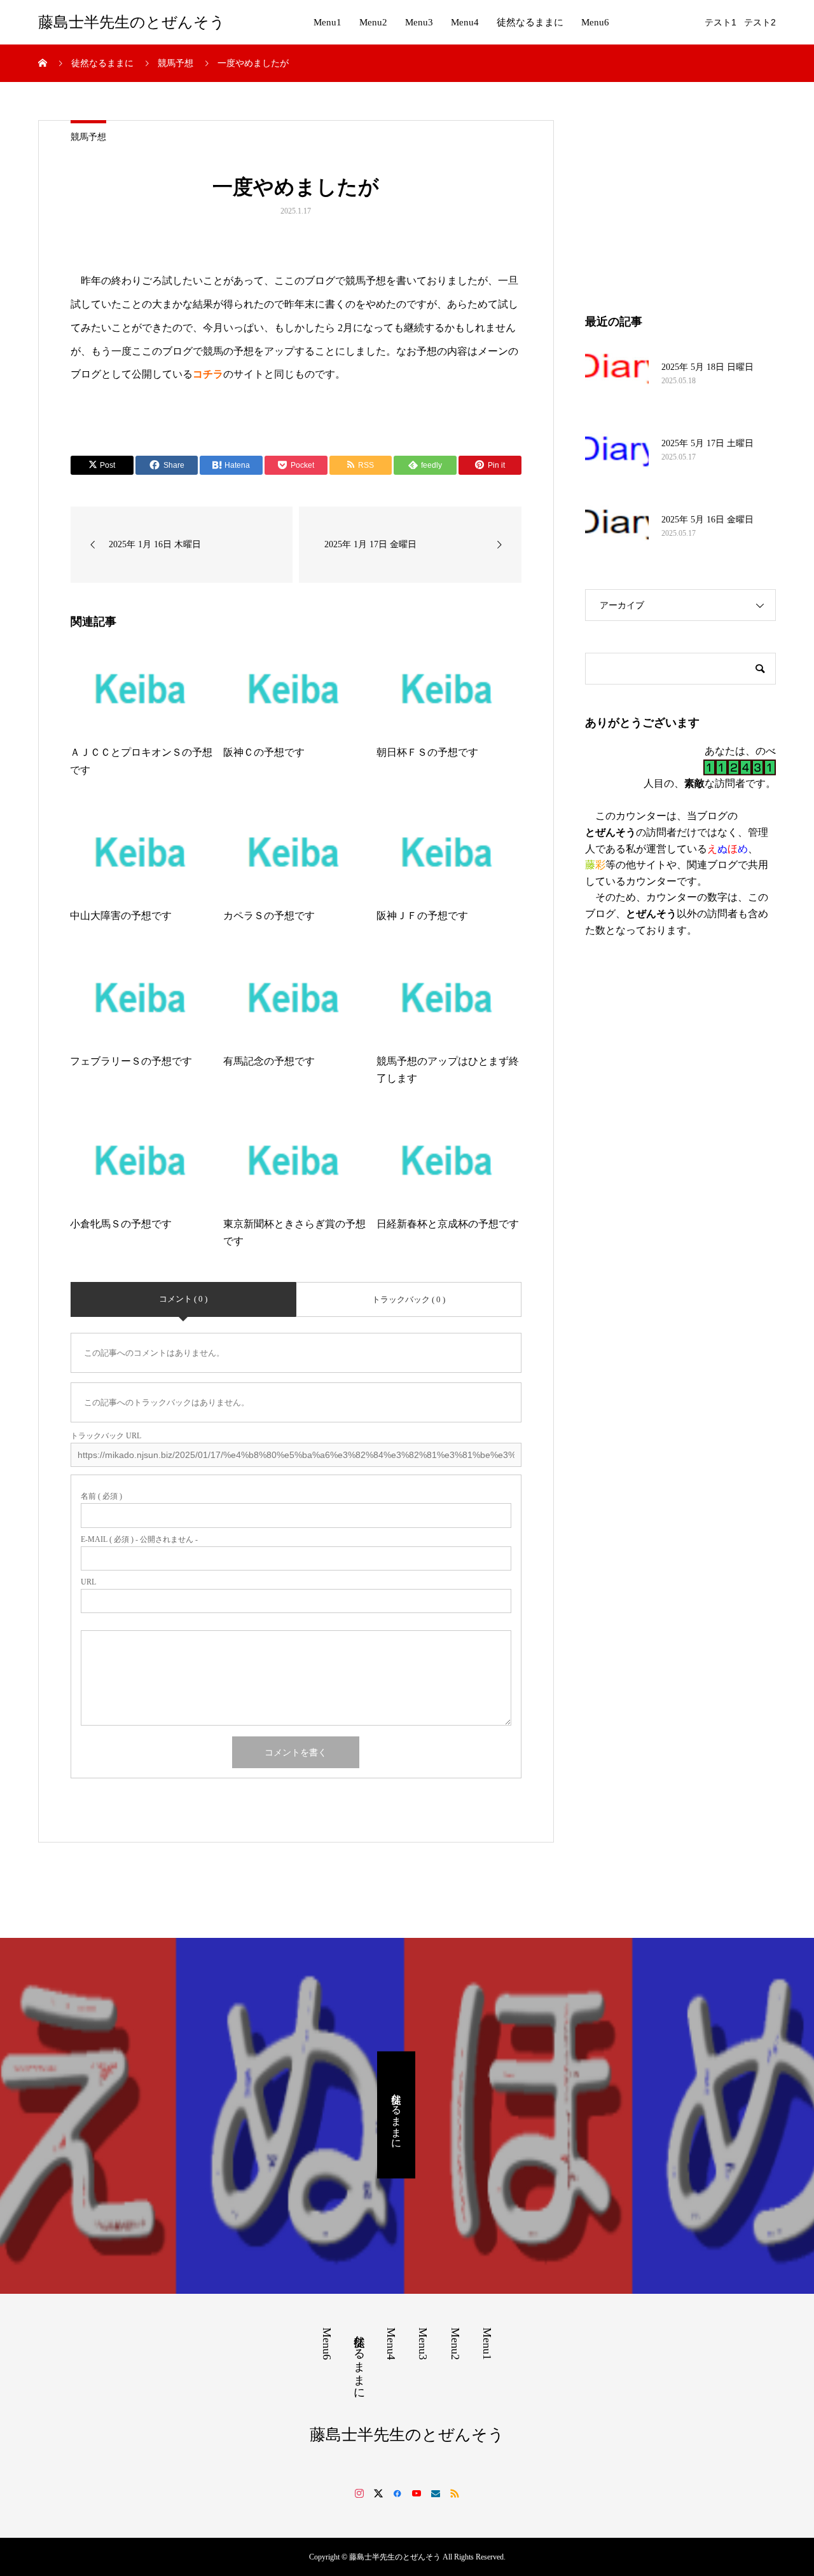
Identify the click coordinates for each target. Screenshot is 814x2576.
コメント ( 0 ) (183, 1299)
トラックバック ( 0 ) (409, 1299)
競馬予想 (88, 137)
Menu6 (595, 22)
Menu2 (373, 22)
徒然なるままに (530, 22)
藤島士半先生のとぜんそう (132, 22)
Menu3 (419, 22)
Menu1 (328, 22)
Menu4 (465, 22)
